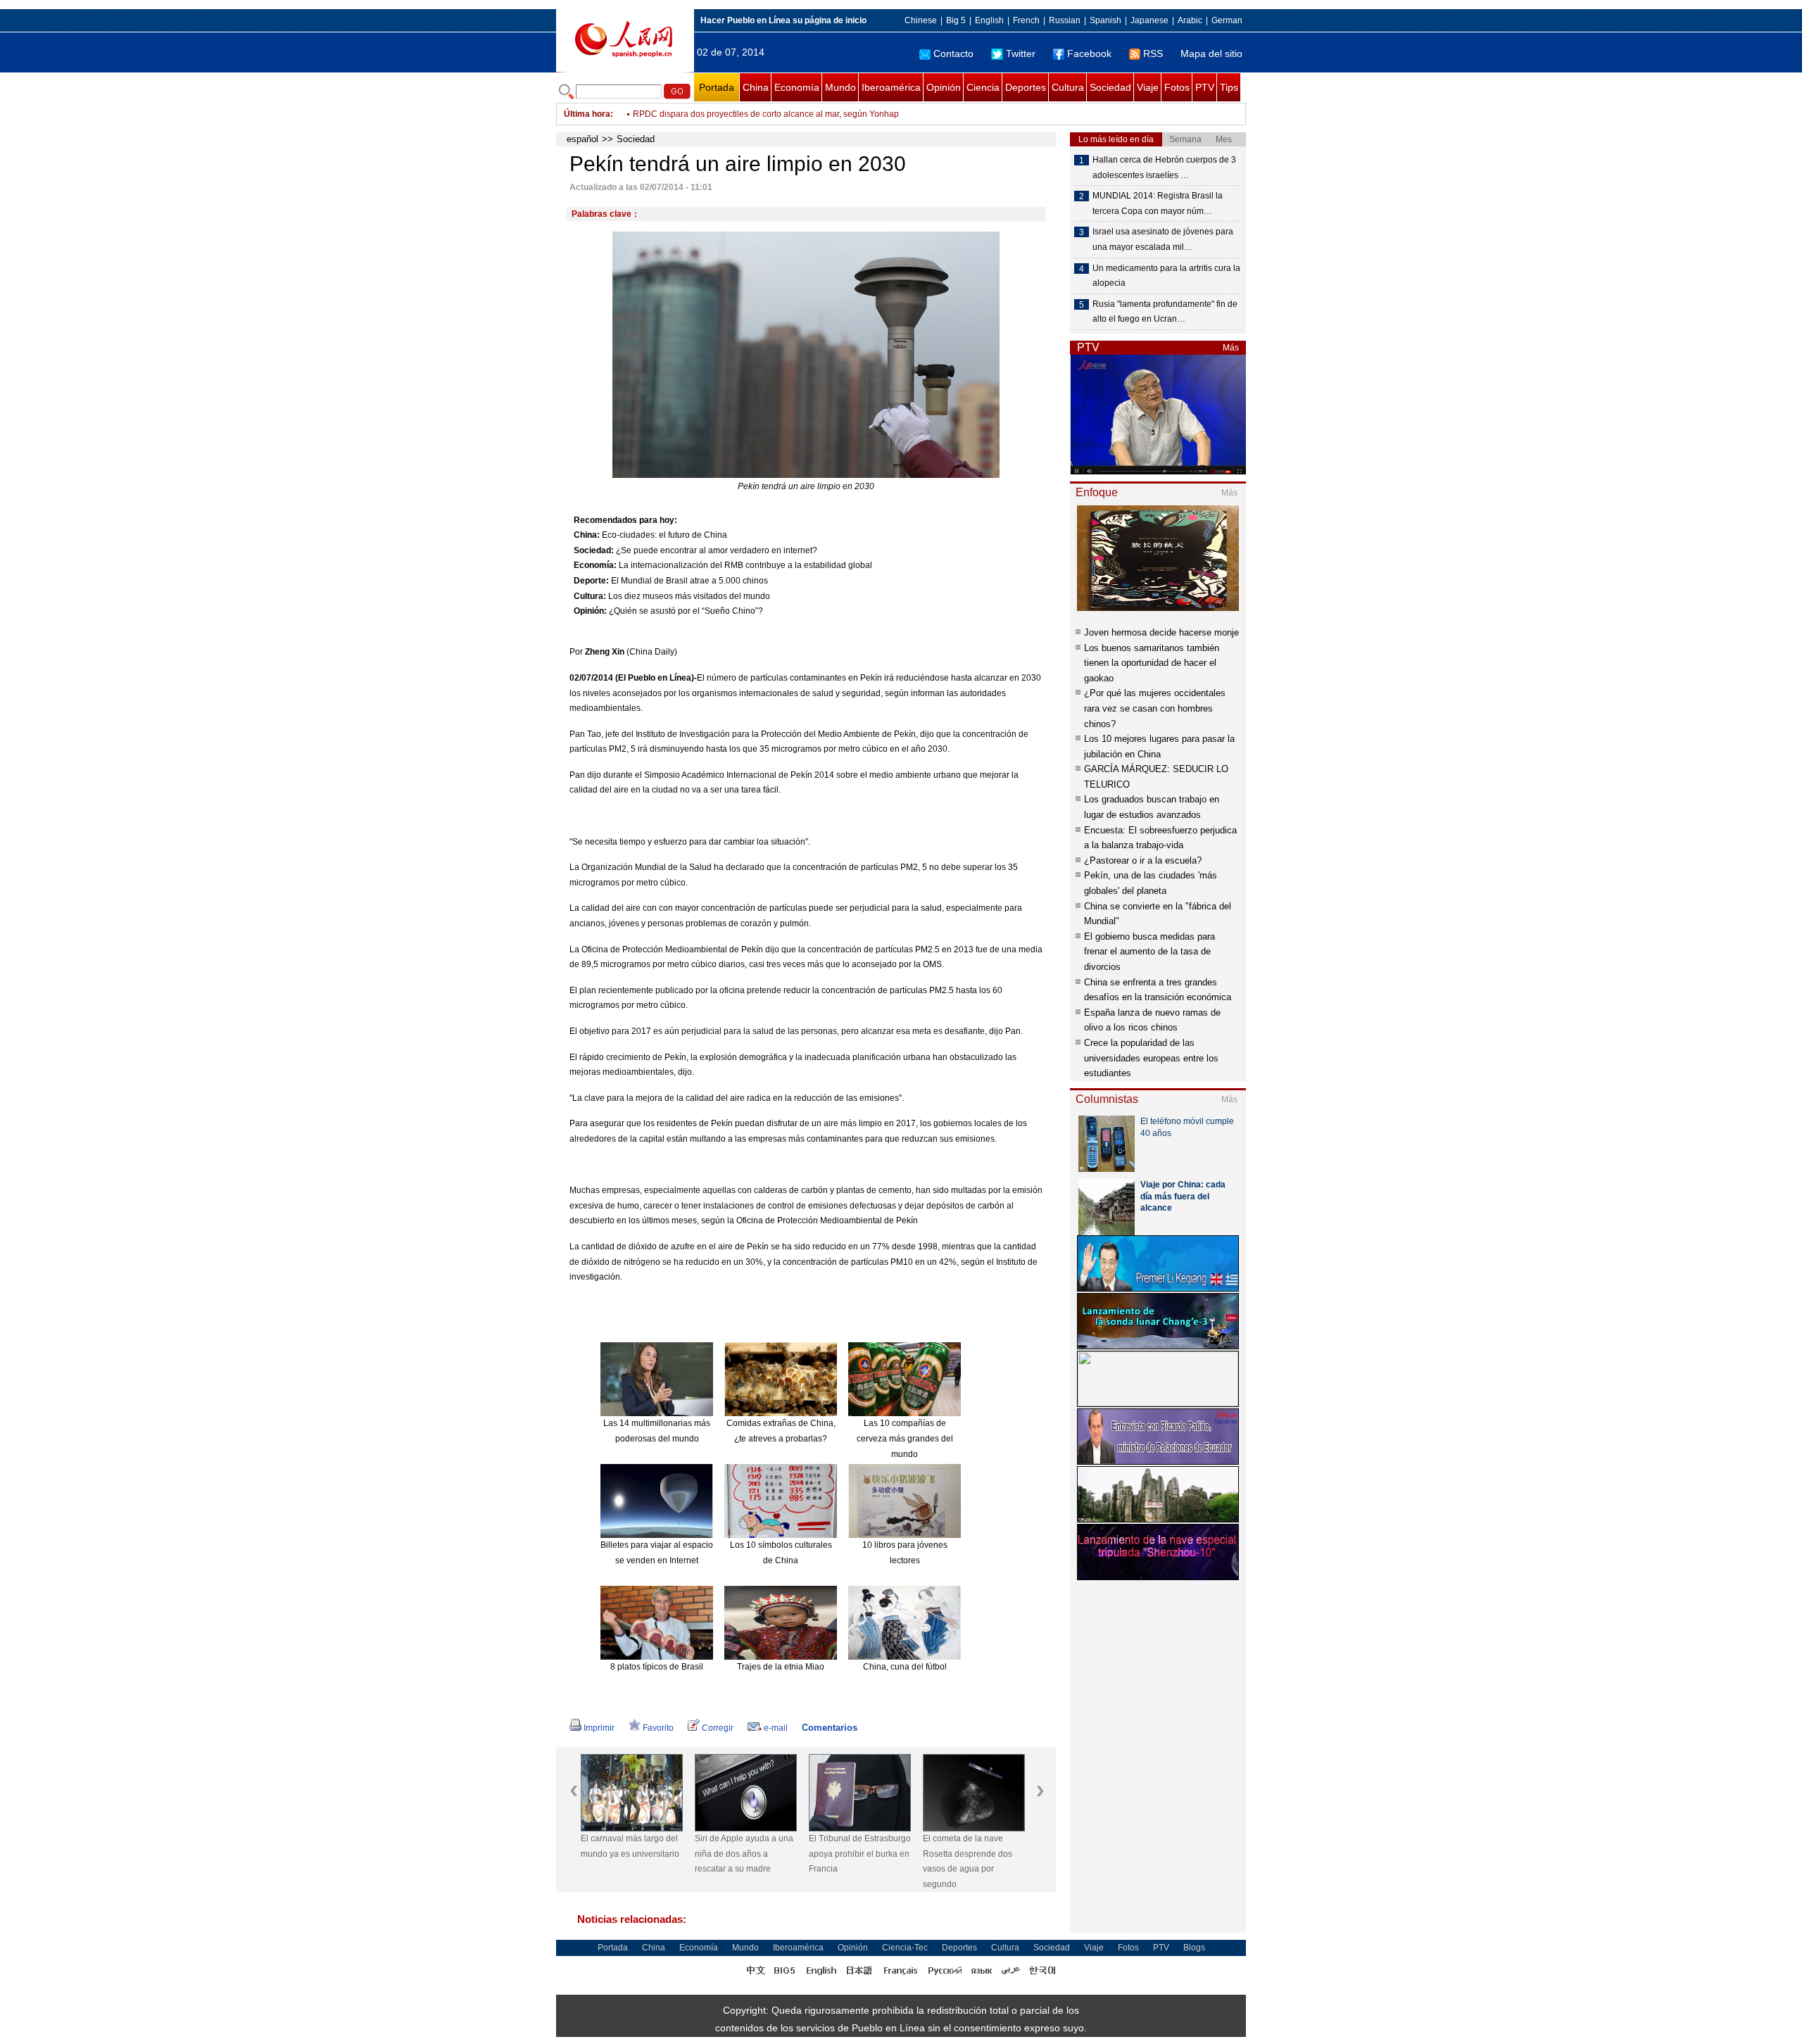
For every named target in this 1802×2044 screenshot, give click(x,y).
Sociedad (1110, 87)
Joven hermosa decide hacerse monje (1161, 632)
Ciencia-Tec (905, 1948)
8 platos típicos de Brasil (657, 1667)
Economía (797, 87)
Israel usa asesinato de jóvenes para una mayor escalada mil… (1163, 239)
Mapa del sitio (1211, 53)
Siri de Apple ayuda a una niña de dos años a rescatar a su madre (744, 1854)
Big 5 (956, 20)
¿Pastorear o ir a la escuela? (1143, 860)
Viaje (1148, 87)
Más (1231, 348)
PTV (1205, 87)
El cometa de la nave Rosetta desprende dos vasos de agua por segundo (968, 1861)
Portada (717, 87)
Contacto (953, 53)
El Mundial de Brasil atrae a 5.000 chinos (689, 581)
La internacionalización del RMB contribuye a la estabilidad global (745, 565)
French (1026, 20)
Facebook (1089, 53)
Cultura (1068, 87)
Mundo (840, 87)
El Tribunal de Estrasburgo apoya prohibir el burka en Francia (860, 1854)
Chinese (921, 20)
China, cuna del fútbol (905, 1667)
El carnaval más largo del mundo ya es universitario (630, 1846)
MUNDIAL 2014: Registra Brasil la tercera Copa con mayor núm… (1158, 203)
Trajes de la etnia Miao (781, 1667)
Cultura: (590, 596)
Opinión (944, 87)
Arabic (1190, 20)
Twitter (1021, 53)
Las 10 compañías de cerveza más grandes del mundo (905, 1438)
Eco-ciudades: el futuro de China (664, 535)
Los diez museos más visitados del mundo (689, 596)
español (582, 139)
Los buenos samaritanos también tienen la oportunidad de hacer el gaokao (1152, 663)
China (756, 87)
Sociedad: (594, 550)
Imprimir (599, 1728)
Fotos (1177, 87)
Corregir (718, 1728)
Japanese (1149, 20)
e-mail (776, 1728)
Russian (1065, 20)
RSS (1153, 53)
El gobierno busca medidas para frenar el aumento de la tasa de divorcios (1149, 952)
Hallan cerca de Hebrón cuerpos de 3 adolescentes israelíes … (1164, 168)
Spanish (1105, 20)
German (1227, 20)
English (989, 20)
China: (587, 535)
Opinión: (590, 611)
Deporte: (591, 581)
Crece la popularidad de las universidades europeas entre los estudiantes (1151, 1058)
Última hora (587, 114)
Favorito (658, 1728)
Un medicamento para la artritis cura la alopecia (1166, 276)
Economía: (595, 565)
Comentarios (830, 1728)
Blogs (1194, 1948)
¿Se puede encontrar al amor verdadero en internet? (717, 550)
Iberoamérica (891, 87)
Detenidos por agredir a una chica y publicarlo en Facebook (747, 114)
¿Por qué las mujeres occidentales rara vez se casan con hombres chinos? (1155, 708)
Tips (1229, 87)
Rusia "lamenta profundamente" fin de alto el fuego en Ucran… (1165, 312)
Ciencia (983, 87)
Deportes (1026, 87)
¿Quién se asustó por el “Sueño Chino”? (686, 611)
